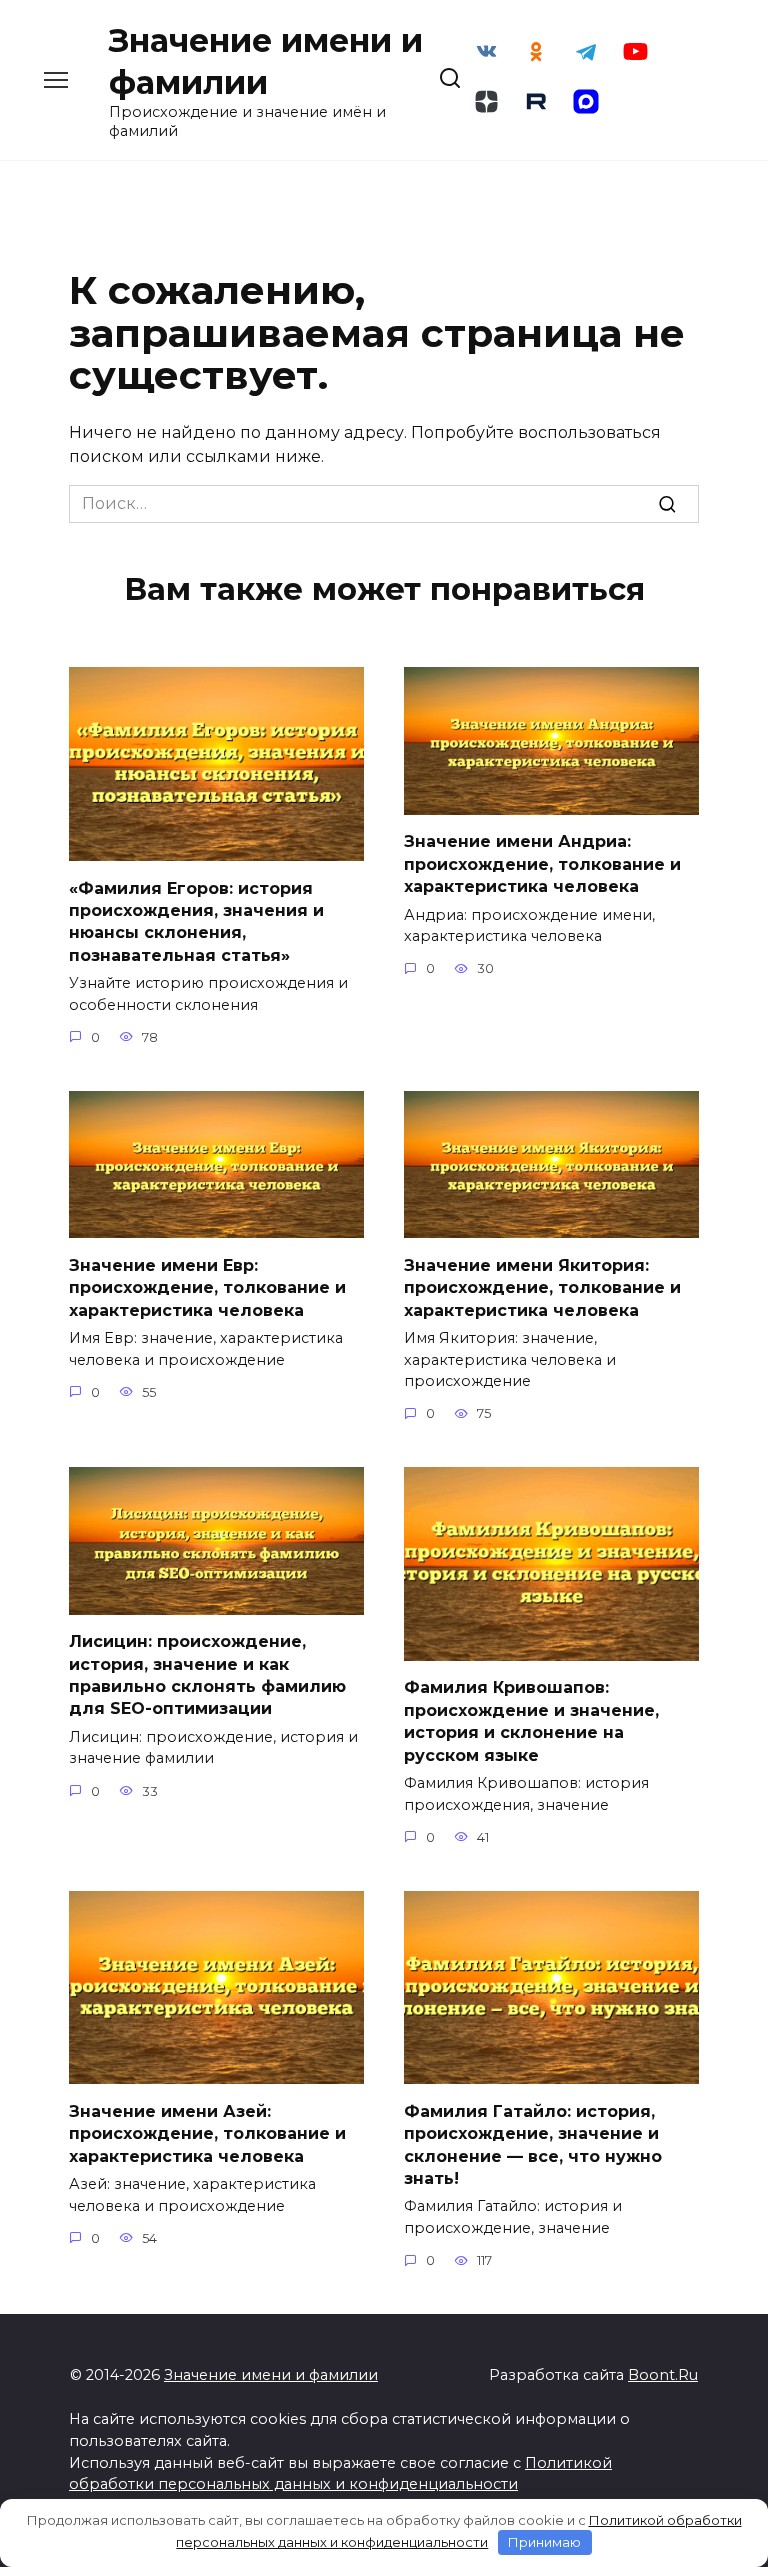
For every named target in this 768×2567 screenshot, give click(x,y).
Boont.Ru (663, 2375)
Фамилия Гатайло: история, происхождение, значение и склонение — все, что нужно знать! (533, 2144)
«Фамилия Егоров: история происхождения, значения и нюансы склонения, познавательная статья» (196, 921)
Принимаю (544, 2542)
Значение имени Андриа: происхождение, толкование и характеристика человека (542, 864)
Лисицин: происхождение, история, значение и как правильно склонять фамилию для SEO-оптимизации (207, 1675)
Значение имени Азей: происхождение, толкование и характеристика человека (207, 2133)
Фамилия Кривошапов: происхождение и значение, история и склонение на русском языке (531, 1721)
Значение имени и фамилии (271, 2375)
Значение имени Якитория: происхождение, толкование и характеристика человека (542, 1287)
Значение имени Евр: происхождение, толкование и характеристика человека (207, 1287)
